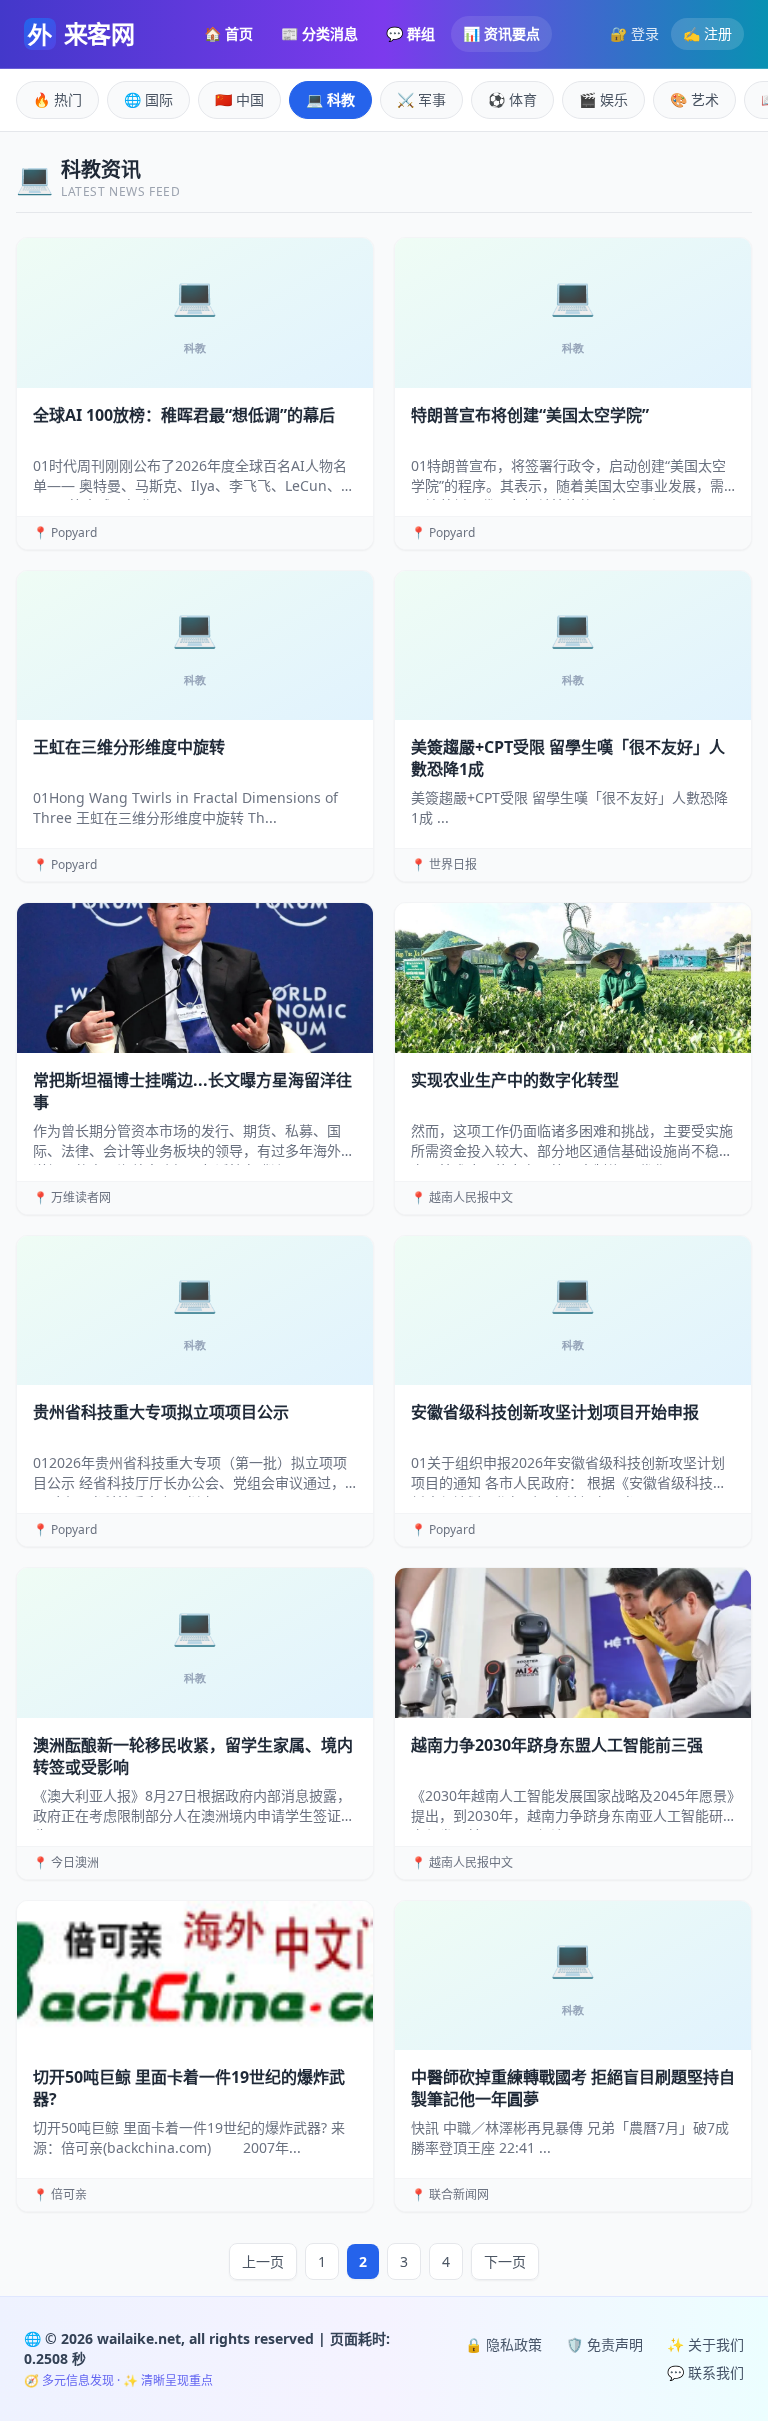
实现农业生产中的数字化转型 (515, 1080)
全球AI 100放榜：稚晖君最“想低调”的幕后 (184, 415)
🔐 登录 (634, 33)
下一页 (505, 2261)
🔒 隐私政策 (503, 2344)
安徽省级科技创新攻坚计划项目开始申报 (555, 1412)
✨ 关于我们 (705, 2344)
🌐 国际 (148, 99)
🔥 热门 (57, 99)
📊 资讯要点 (501, 33)
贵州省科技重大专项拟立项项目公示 (161, 1412)
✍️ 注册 (707, 33)
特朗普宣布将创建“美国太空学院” (530, 415)
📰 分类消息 (319, 33)
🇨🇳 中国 (239, 99)
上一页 (263, 2261)
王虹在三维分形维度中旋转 (129, 747)
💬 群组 (410, 33)
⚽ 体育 (512, 99)
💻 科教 (330, 99)
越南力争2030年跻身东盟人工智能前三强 (557, 1745)
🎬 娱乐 (603, 99)
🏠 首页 (228, 33)
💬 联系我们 (705, 2372)
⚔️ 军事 (421, 99)
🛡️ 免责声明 (604, 2344)
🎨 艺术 (694, 99)
